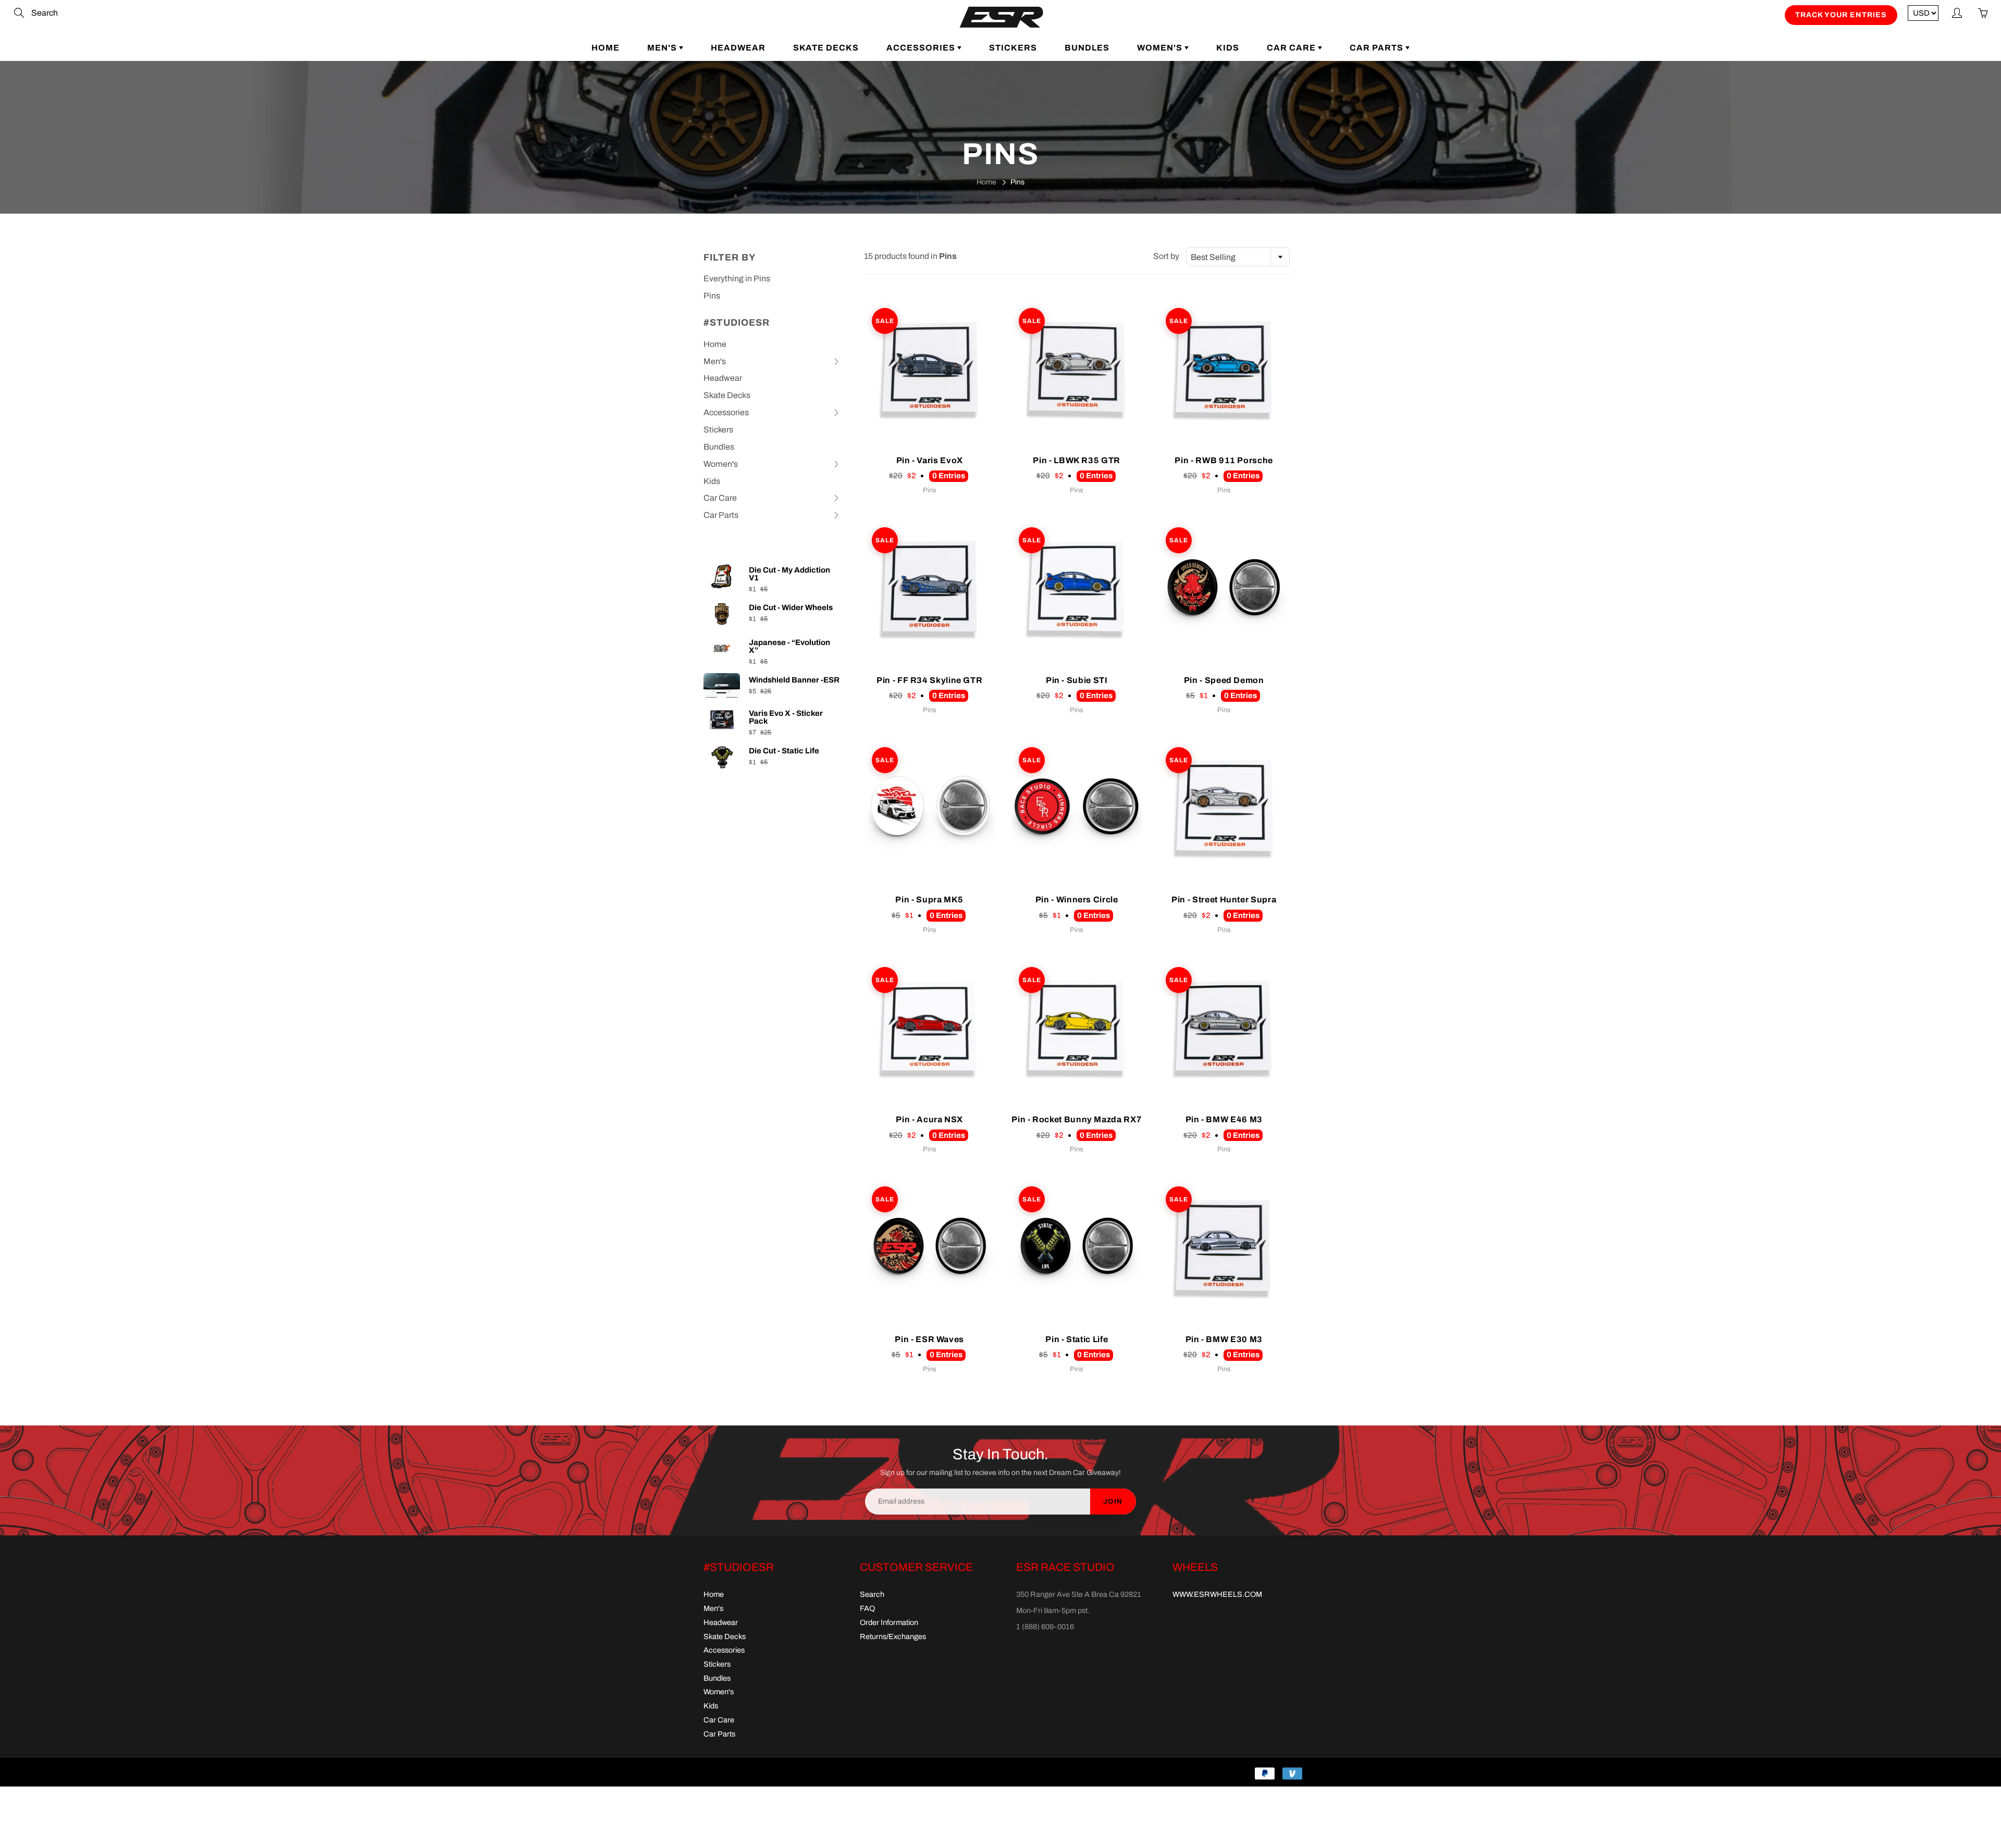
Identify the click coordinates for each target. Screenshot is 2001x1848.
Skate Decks (826, 48)
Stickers (1013, 48)
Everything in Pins (737, 278)
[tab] (772, 362)
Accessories (922, 48)
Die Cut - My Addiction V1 (789, 574)
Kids (1228, 48)
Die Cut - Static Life (784, 751)
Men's (663, 48)
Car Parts (1378, 48)
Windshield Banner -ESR (794, 680)
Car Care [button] (721, 500)
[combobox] (1238, 257)
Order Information (889, 1622)
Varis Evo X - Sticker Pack (786, 717)
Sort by (1166, 256)
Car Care (1292, 48)
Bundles (1087, 48)
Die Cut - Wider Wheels (791, 608)
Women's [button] (721, 466)
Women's (1161, 48)
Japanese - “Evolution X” (789, 647)
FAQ (867, 1608)
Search (872, 1594)
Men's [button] (721, 364)
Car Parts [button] (721, 517)
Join (1113, 1502)
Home (606, 48)
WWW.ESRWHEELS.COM (1217, 1594)
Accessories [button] (726, 415)
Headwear (738, 48)
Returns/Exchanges (893, 1636)
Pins (712, 296)
